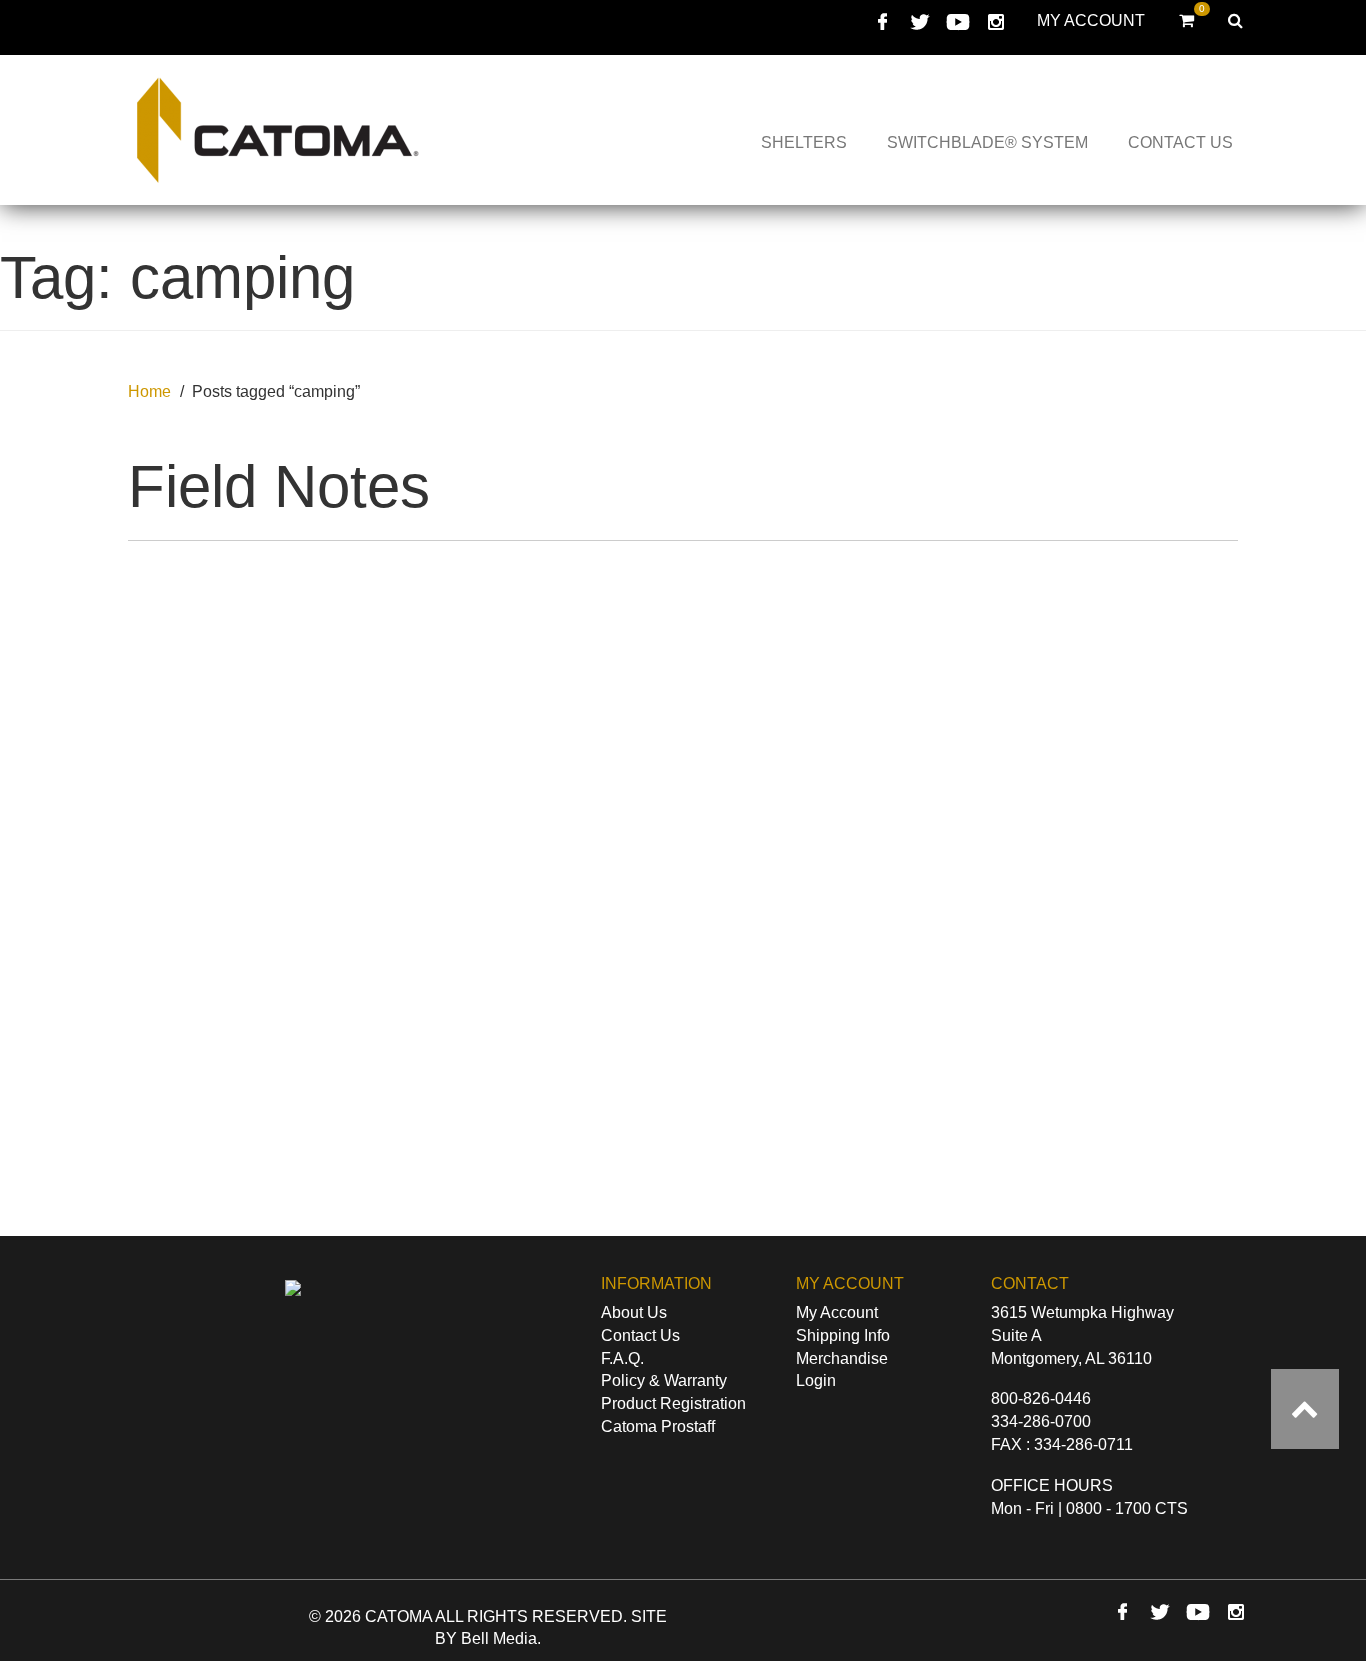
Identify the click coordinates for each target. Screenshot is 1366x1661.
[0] (1186, 20)
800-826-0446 (1041, 1398)
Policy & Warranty (664, 1380)
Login (816, 1380)
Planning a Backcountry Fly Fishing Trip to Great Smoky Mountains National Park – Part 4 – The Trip (541, 1206)
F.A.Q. (622, 1358)
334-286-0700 (1041, 1421)
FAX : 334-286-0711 (1062, 1444)
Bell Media (499, 1638)
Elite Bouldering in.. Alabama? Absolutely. (256, 1163)
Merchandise (842, 1358)
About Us (634, 1312)
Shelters (804, 142)
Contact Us (1180, 142)
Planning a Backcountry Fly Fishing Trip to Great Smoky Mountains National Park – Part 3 (826, 1192)
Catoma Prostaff (658, 1426)
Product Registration (673, 1403)
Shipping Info (843, 1335)
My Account (1091, 20)
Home (149, 391)
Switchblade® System (987, 142)
